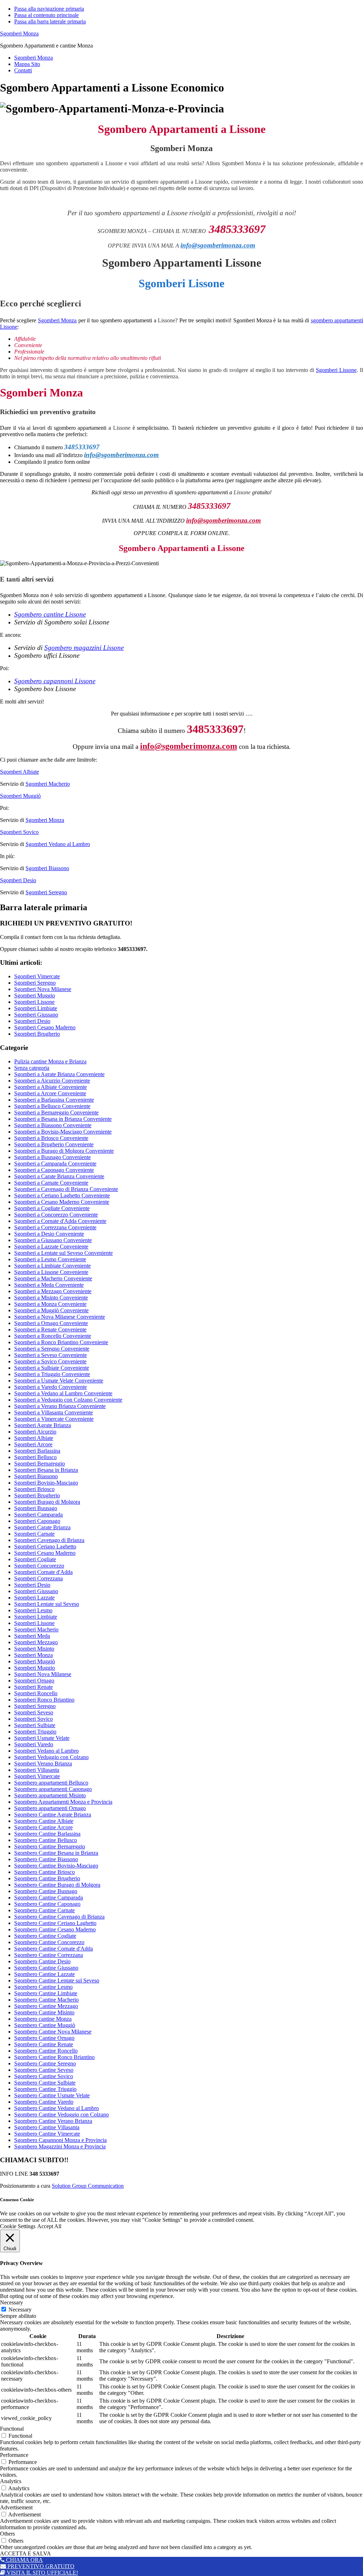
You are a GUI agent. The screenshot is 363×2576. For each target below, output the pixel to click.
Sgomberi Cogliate (35, 1559)
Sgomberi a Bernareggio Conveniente (56, 1112)
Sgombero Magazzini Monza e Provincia (60, 2146)
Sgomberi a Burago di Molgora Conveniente (64, 1151)
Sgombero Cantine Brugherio (47, 1878)
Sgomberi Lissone (336, 370)
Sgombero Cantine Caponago (47, 1904)
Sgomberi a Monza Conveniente (50, 1304)
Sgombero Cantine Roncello (46, 2051)
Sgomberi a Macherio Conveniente (53, 1278)
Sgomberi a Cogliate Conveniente (52, 1208)
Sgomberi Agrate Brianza (43, 1425)
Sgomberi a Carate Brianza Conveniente (59, 1176)
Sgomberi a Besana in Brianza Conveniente (63, 1119)
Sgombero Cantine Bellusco (46, 1840)
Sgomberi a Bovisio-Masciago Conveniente (63, 1132)
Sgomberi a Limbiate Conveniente (52, 1266)
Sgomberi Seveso (34, 1712)
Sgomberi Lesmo (33, 1610)
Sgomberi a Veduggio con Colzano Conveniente (68, 1400)
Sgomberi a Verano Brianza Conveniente (60, 1406)
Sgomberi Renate (33, 1687)
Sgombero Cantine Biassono (46, 1859)
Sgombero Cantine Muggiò (45, 2025)
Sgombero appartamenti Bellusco (51, 1783)
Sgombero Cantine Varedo (44, 2102)
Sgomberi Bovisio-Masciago (46, 1483)
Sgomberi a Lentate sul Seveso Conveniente (63, 1253)
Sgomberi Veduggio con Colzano (51, 1757)
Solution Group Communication (88, 2186)
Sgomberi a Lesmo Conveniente (50, 1259)
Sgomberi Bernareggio (40, 1464)
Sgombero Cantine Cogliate (45, 1936)
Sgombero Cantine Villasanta (47, 2127)
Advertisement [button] (16, 2507)
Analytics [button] (11, 2481)
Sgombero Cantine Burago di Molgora (57, 1885)
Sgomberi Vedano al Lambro (58, 844)
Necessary (20, 2310)
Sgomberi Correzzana (38, 1578)
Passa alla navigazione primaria (49, 9)
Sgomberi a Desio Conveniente (49, 1234)
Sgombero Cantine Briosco (44, 1872)
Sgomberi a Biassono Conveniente (53, 1125)
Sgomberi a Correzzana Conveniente (55, 1227)
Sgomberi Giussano (36, 1015)
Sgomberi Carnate (34, 1534)
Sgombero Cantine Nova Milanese (53, 2032)
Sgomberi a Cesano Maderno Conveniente (62, 1202)
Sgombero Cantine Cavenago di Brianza (59, 1917)
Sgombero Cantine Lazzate (44, 1974)
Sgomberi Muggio (35, 995)
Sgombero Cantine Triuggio (45, 2089)
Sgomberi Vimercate (37, 976)
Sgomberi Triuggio (35, 1732)
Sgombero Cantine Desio (42, 1961)
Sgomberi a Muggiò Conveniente (51, 1310)
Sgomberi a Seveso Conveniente (51, 1355)
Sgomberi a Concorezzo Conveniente (56, 1215)
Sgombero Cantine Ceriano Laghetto (55, 1923)
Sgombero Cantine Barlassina (47, 1834)
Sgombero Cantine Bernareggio (50, 1846)
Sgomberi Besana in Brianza (46, 1470)
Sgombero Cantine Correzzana (49, 1955)
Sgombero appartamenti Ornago (50, 1808)
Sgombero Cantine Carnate (44, 1910)
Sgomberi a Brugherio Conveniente (54, 1144)
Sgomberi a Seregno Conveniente (52, 1349)
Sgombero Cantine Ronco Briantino (54, 2057)
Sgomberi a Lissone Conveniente (51, 1272)
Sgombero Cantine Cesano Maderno (55, 1929)
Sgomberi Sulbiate (35, 1725)
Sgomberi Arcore (33, 1444)
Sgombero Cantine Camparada (49, 1898)
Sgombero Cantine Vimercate (47, 2134)
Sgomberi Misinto (34, 1649)
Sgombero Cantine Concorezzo (49, 1942)
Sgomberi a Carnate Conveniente (51, 1183)
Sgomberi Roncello (36, 1693)
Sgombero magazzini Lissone (84, 648)
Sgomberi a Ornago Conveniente (51, 1323)
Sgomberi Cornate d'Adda (43, 1572)
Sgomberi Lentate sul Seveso (47, 1604)
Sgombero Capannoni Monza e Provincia (60, 2140)
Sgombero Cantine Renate (44, 2044)
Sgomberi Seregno (46, 892)
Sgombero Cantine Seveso (44, 2070)
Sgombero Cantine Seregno (45, 2063)
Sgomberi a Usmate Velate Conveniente (59, 1381)
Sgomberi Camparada (38, 1515)
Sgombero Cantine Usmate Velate (52, 2095)
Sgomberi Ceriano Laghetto (45, 1546)
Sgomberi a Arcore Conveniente (50, 1093)
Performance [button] (14, 2455)
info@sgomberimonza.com (218, 245)
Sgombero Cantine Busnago (46, 1891)
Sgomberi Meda (32, 1636)
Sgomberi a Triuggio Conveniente (52, 1374)
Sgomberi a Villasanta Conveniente (54, 1412)
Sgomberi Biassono (47, 868)
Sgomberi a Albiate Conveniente (51, 1087)
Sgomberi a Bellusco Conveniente (52, 1106)
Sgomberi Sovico (19, 832)
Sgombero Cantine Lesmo (43, 1987)
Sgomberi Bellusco (35, 1457)
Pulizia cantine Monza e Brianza (50, 1061)
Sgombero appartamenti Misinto (50, 1795)
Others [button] (7, 2534)
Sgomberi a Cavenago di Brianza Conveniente (66, 1189)
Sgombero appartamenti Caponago (53, 1789)
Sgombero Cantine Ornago (44, 2038)
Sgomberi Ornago (34, 1681)
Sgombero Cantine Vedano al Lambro (57, 2108)
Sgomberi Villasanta (37, 1770)
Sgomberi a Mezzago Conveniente (53, 1291)
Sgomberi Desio (18, 880)
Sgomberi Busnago (36, 1508)
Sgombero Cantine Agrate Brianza (53, 1815)
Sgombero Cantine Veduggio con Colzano (62, 2115)
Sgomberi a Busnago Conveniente (52, 1157)
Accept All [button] (49, 2226)
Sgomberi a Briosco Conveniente (51, 1138)
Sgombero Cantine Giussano (46, 1968)
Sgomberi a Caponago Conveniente (54, 1170)
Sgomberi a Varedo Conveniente (51, 1387)
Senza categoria (32, 1068)
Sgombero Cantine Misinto (44, 2012)
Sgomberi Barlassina (37, 1451)
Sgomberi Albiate (19, 772)
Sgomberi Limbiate (36, 1008)
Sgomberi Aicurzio (35, 1432)
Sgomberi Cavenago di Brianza (49, 1540)
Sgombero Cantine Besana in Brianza (56, 1853)
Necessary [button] (12, 2302)
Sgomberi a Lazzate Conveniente (51, 1247)
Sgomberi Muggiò (20, 796)
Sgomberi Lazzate (34, 1598)
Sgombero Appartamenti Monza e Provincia (63, 1802)
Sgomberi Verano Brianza (43, 1763)
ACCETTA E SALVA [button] (26, 2553)
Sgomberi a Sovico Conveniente (50, 1361)
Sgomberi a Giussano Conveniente (53, 1240)
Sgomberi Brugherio (37, 1034)
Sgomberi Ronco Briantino (44, 1700)
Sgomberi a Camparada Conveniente (55, 1164)
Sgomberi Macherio (48, 784)
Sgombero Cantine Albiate (44, 1821)
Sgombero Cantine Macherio (46, 2000)
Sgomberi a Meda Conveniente (49, 1285)
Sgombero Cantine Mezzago (46, 2006)
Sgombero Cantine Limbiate (46, 1993)
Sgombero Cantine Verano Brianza (53, 2121)
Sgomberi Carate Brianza (42, 1527)
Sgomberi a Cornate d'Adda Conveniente (60, 1221)
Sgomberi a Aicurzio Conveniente (52, 1081)
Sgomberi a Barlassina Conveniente (54, 1100)
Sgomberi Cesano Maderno (45, 1027)
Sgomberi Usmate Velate (42, 1738)
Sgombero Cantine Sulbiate (45, 2083)
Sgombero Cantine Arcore (43, 1827)
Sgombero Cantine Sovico (44, 2076)
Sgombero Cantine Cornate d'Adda (54, 1949)
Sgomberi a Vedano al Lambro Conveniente (63, 1393)
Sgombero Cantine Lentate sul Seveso (57, 1980)
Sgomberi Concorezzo (39, 1566)
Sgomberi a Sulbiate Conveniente (52, 1368)
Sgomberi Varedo (34, 1744)
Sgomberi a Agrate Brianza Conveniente (59, 1074)
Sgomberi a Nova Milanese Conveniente (60, 1317)
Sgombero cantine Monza (43, 2019)
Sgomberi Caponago (37, 1521)
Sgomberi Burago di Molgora (47, 1502)
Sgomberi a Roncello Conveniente (53, 1336)
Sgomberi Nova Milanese (43, 989)
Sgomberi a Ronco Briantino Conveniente (61, 1342)
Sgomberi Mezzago (36, 1642)
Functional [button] (12, 2429)
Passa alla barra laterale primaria (50, 21)
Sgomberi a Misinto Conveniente (51, 1298)
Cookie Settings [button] (18, 2226)
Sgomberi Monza (19, 34)
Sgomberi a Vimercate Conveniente (54, 1419)
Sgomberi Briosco (34, 1489)
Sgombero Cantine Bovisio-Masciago (56, 1866)
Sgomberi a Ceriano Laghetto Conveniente (62, 1195)
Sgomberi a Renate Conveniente (50, 1329)
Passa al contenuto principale (46, 15)
